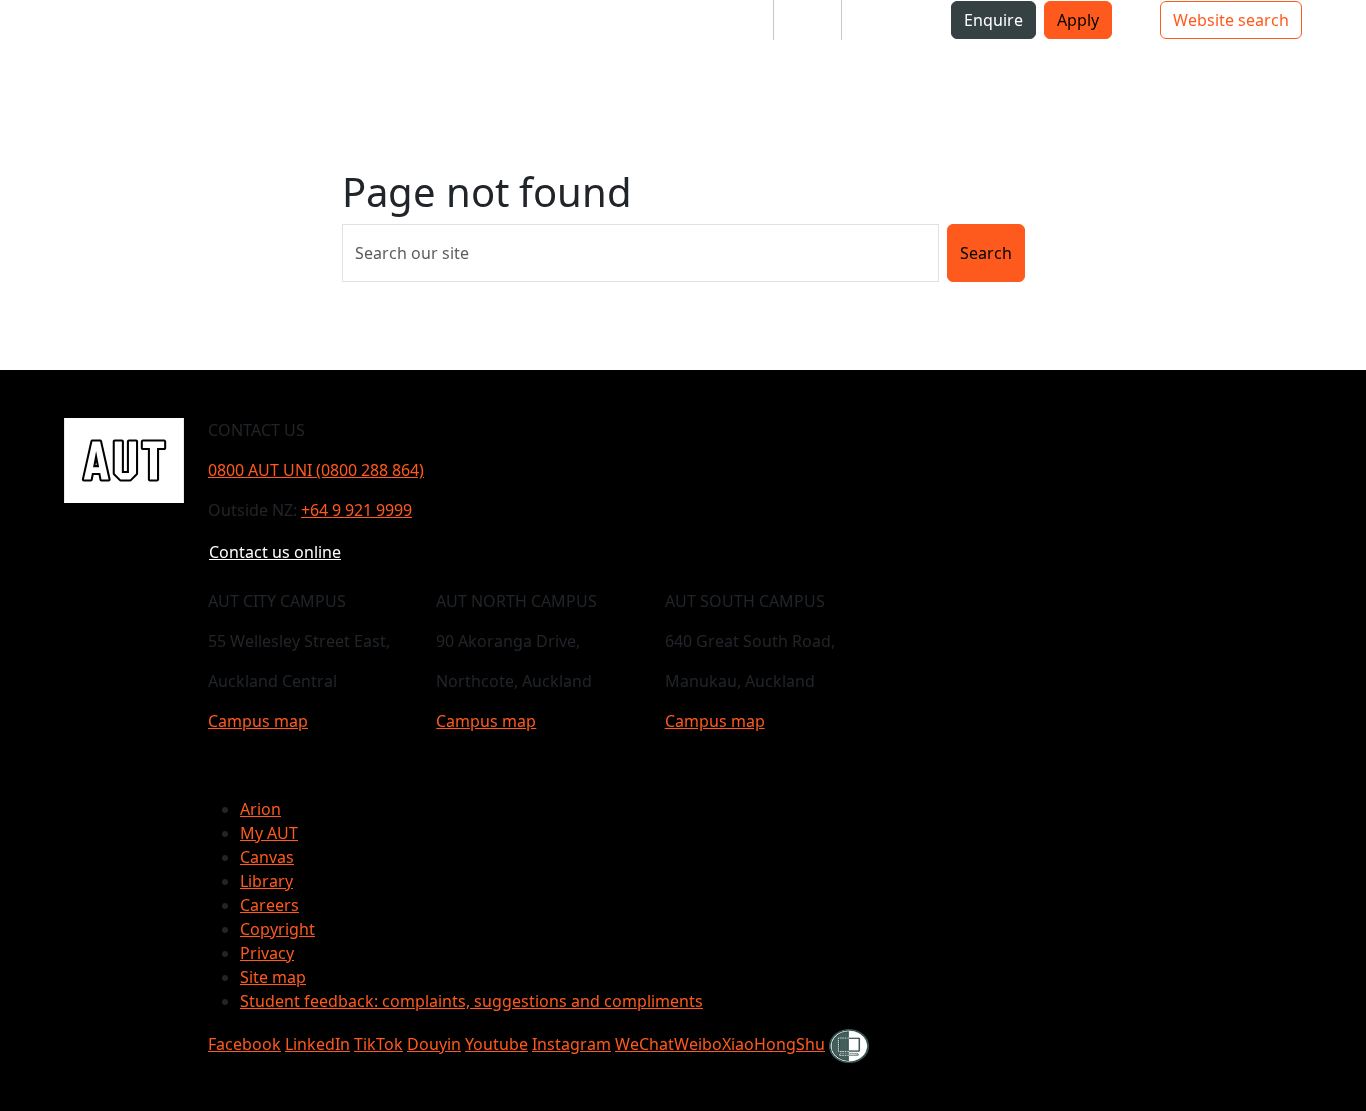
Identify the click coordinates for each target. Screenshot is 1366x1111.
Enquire (993, 20)
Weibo (698, 1044)
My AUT (269, 833)
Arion (260, 809)
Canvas (267, 857)
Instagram (571, 1044)
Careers (269, 905)
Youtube (496, 1044)
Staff (807, 20)
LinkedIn (317, 1044)
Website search (1231, 20)
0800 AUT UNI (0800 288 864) (316, 470)
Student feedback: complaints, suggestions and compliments (471, 1001)
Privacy (267, 953)
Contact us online (275, 552)
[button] (147, 68)
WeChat (644, 1044)
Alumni (884, 20)
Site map (273, 977)
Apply (1078, 20)
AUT (83, 67)
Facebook (244, 1044)
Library (266, 881)
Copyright (277, 929)
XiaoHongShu (773, 1044)
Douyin (434, 1044)
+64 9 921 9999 (356, 510)
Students (723, 20)
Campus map (258, 721)
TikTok (378, 1044)
